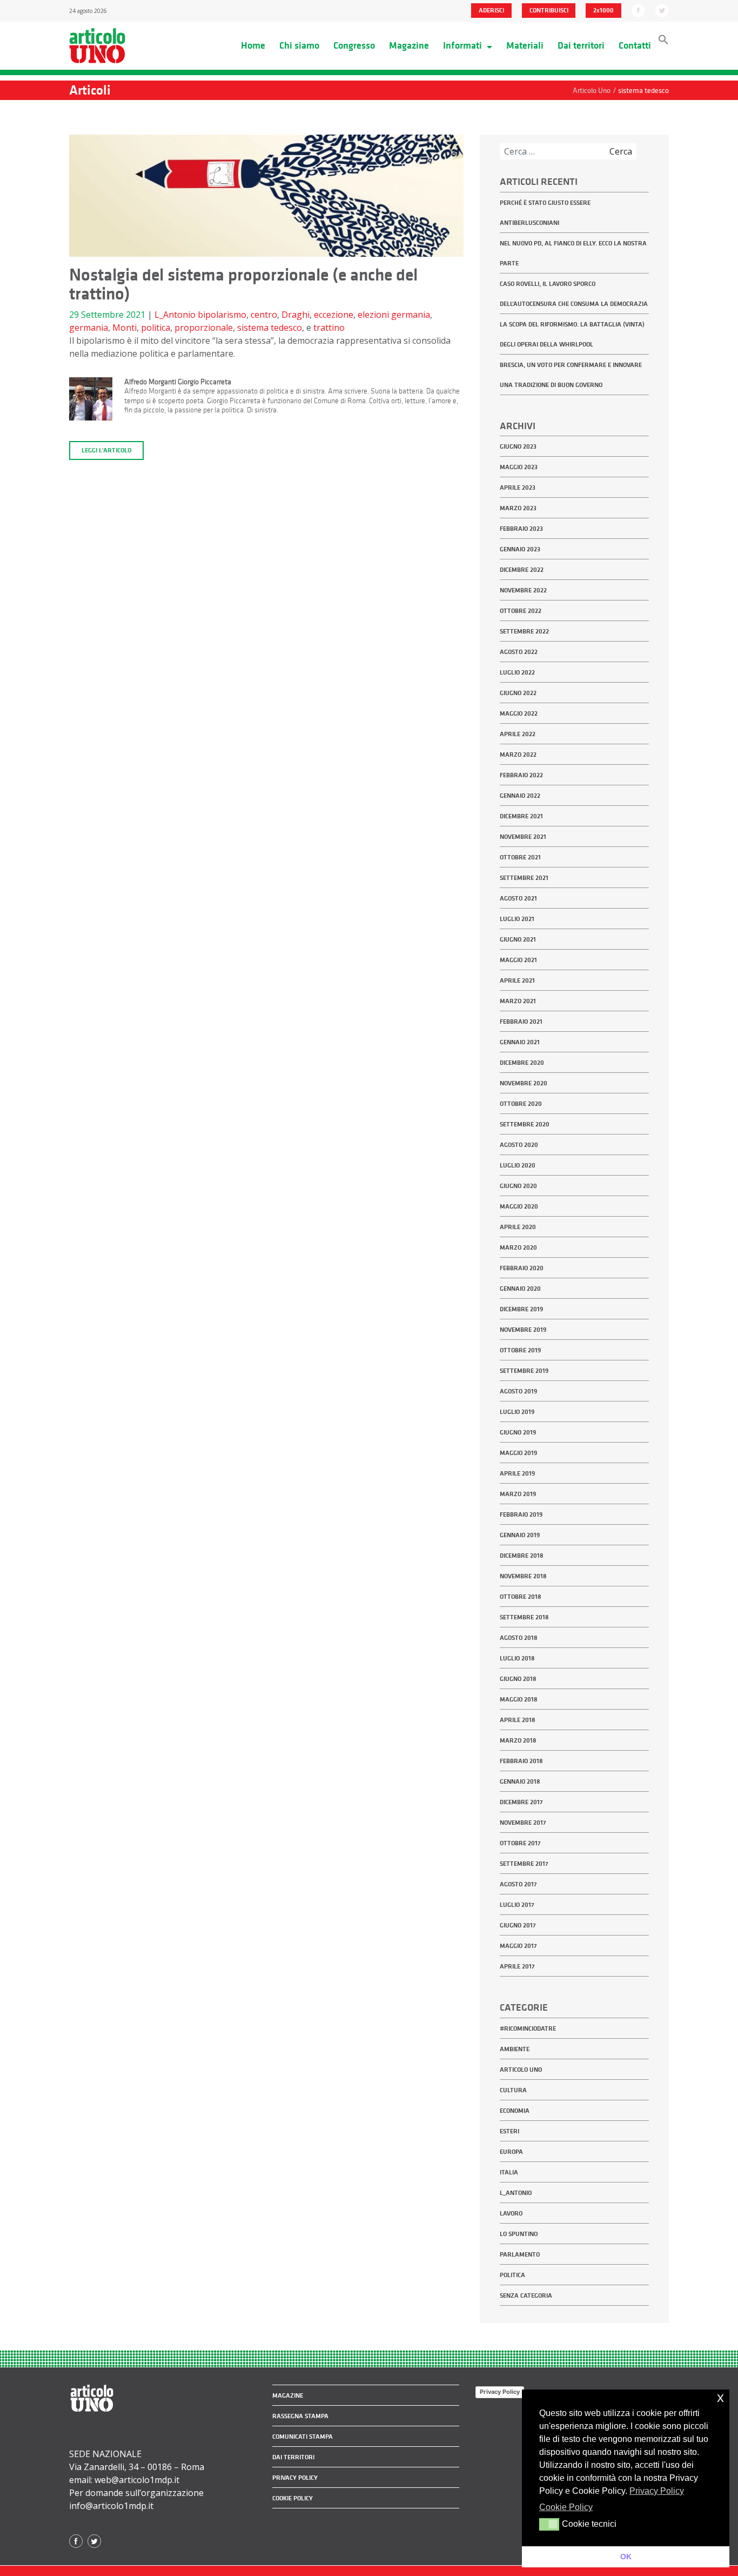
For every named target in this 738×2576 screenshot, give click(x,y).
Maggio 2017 (518, 1946)
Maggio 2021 (518, 960)
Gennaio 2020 (520, 1289)
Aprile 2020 (518, 1227)
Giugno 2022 (518, 693)
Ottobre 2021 (520, 857)
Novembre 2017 (523, 1823)
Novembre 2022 (523, 590)
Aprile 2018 (518, 1720)
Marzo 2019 (518, 1494)
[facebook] (638, 10)
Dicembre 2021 (521, 816)
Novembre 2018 (523, 1576)
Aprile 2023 (518, 488)
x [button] (720, 2397)
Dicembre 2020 (522, 1063)
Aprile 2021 (517, 980)
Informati (464, 45)
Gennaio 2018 (520, 1781)
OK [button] (626, 2557)
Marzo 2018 (518, 1740)
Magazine (409, 45)
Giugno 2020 (518, 1186)
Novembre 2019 (523, 1330)
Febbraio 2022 (521, 775)
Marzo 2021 (518, 1001)
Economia (515, 2111)
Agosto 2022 (519, 652)
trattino (329, 328)
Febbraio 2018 (521, 1761)
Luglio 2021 (517, 919)
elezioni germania (394, 315)
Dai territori (581, 45)
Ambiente (515, 2049)
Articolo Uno (521, 2070)
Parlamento (520, 2254)
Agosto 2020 (519, 1145)
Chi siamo (299, 45)
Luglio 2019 (517, 1412)
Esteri (509, 2131)
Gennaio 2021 (520, 1042)
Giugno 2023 (518, 446)
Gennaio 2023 (520, 549)
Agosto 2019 (518, 1391)
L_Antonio (175, 315)
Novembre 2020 (524, 1083)
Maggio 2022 (519, 713)
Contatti (635, 45)
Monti (125, 328)
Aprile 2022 (518, 734)
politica (156, 328)
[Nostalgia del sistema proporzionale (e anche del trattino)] (266, 199)
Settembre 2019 (524, 1371)
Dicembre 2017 (521, 1802)
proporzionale (204, 328)
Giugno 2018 (518, 1679)
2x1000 (603, 10)
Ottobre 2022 (521, 611)
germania (89, 328)
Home (253, 45)
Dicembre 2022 (522, 570)
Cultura (513, 2090)
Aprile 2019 (517, 1473)
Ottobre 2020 (521, 1104)
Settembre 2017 (524, 1864)
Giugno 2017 (518, 1925)
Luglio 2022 (517, 672)
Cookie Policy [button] (566, 2507)
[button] (663, 42)
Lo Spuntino (519, 2234)
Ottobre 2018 (521, 1597)
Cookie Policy (293, 2498)
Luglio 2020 (518, 1165)
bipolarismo (222, 315)
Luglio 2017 (517, 1905)
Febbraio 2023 (521, 529)
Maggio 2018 (519, 1699)
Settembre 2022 (524, 631)
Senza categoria (526, 2295)
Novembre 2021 (523, 837)
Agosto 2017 (518, 1884)
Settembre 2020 (525, 1124)
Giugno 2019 (518, 1432)
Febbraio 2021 (521, 1022)
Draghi (296, 315)
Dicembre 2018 (522, 1556)
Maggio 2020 (519, 1206)
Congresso (354, 45)
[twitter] (662, 10)
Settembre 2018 (524, 1617)
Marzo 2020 (518, 1247)
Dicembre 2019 (521, 1309)
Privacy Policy (500, 2392)
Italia (509, 2172)
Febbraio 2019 (521, 1514)
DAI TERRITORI (293, 2457)
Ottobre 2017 (520, 1843)
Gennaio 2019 (520, 1535)
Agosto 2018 (519, 1638)
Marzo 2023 (518, 508)
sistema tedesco (270, 328)
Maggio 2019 (518, 1453)
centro (264, 315)
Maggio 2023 (519, 467)
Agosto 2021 (518, 898)
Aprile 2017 (517, 1966)
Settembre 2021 (524, 878)
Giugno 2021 (518, 939)
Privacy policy (295, 2478)
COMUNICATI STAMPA (303, 2437)
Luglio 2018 (517, 1658)
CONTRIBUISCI (549, 10)
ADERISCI (491, 10)
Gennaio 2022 (520, 796)
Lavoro (511, 2213)
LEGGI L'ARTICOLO (106, 450)
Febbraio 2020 (522, 1268)
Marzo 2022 (518, 755)
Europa (511, 2152)
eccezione (334, 315)
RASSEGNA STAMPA (300, 2416)
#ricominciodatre (528, 2028)
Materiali (525, 45)
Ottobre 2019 (520, 1350)
